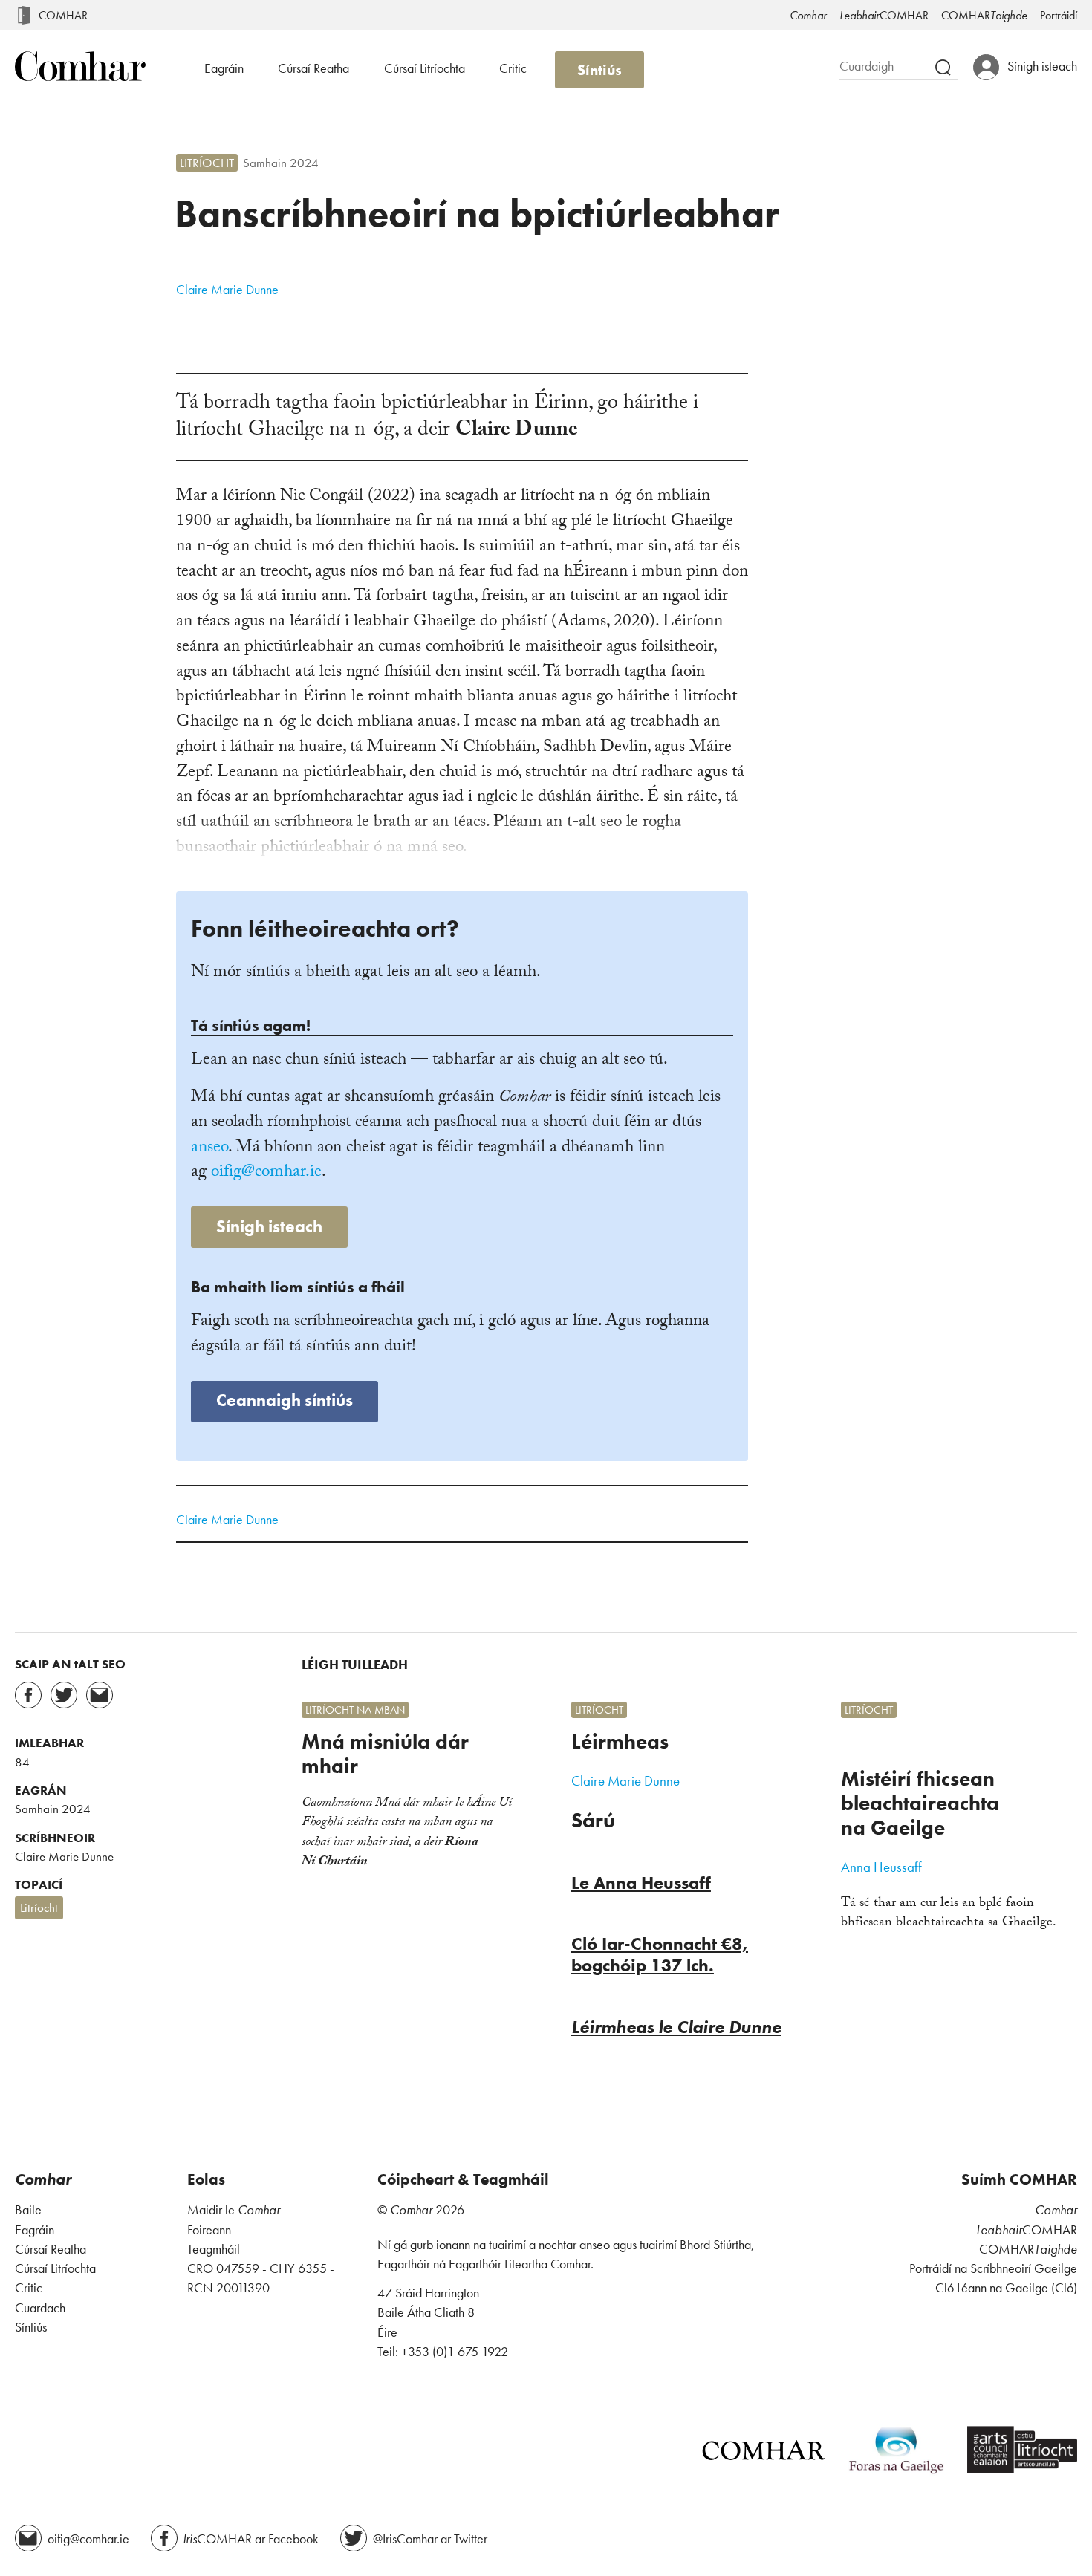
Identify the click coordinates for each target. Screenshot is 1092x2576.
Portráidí (1059, 15)
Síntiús (599, 70)
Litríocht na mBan (355, 1710)
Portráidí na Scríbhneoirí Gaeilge (993, 2268)
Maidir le (234, 2210)
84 (22, 1762)
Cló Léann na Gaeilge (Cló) (1006, 2288)
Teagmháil (214, 2249)
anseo (209, 1149)
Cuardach (40, 2308)
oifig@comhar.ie (266, 1173)
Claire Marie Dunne (227, 289)
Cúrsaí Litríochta (425, 68)
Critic (513, 68)
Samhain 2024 (281, 163)
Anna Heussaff (881, 1867)
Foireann (209, 2230)
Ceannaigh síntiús (285, 1401)
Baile (28, 2210)
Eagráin (224, 68)
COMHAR (63, 15)
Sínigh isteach (269, 1227)
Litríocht (207, 163)
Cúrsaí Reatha (313, 68)
